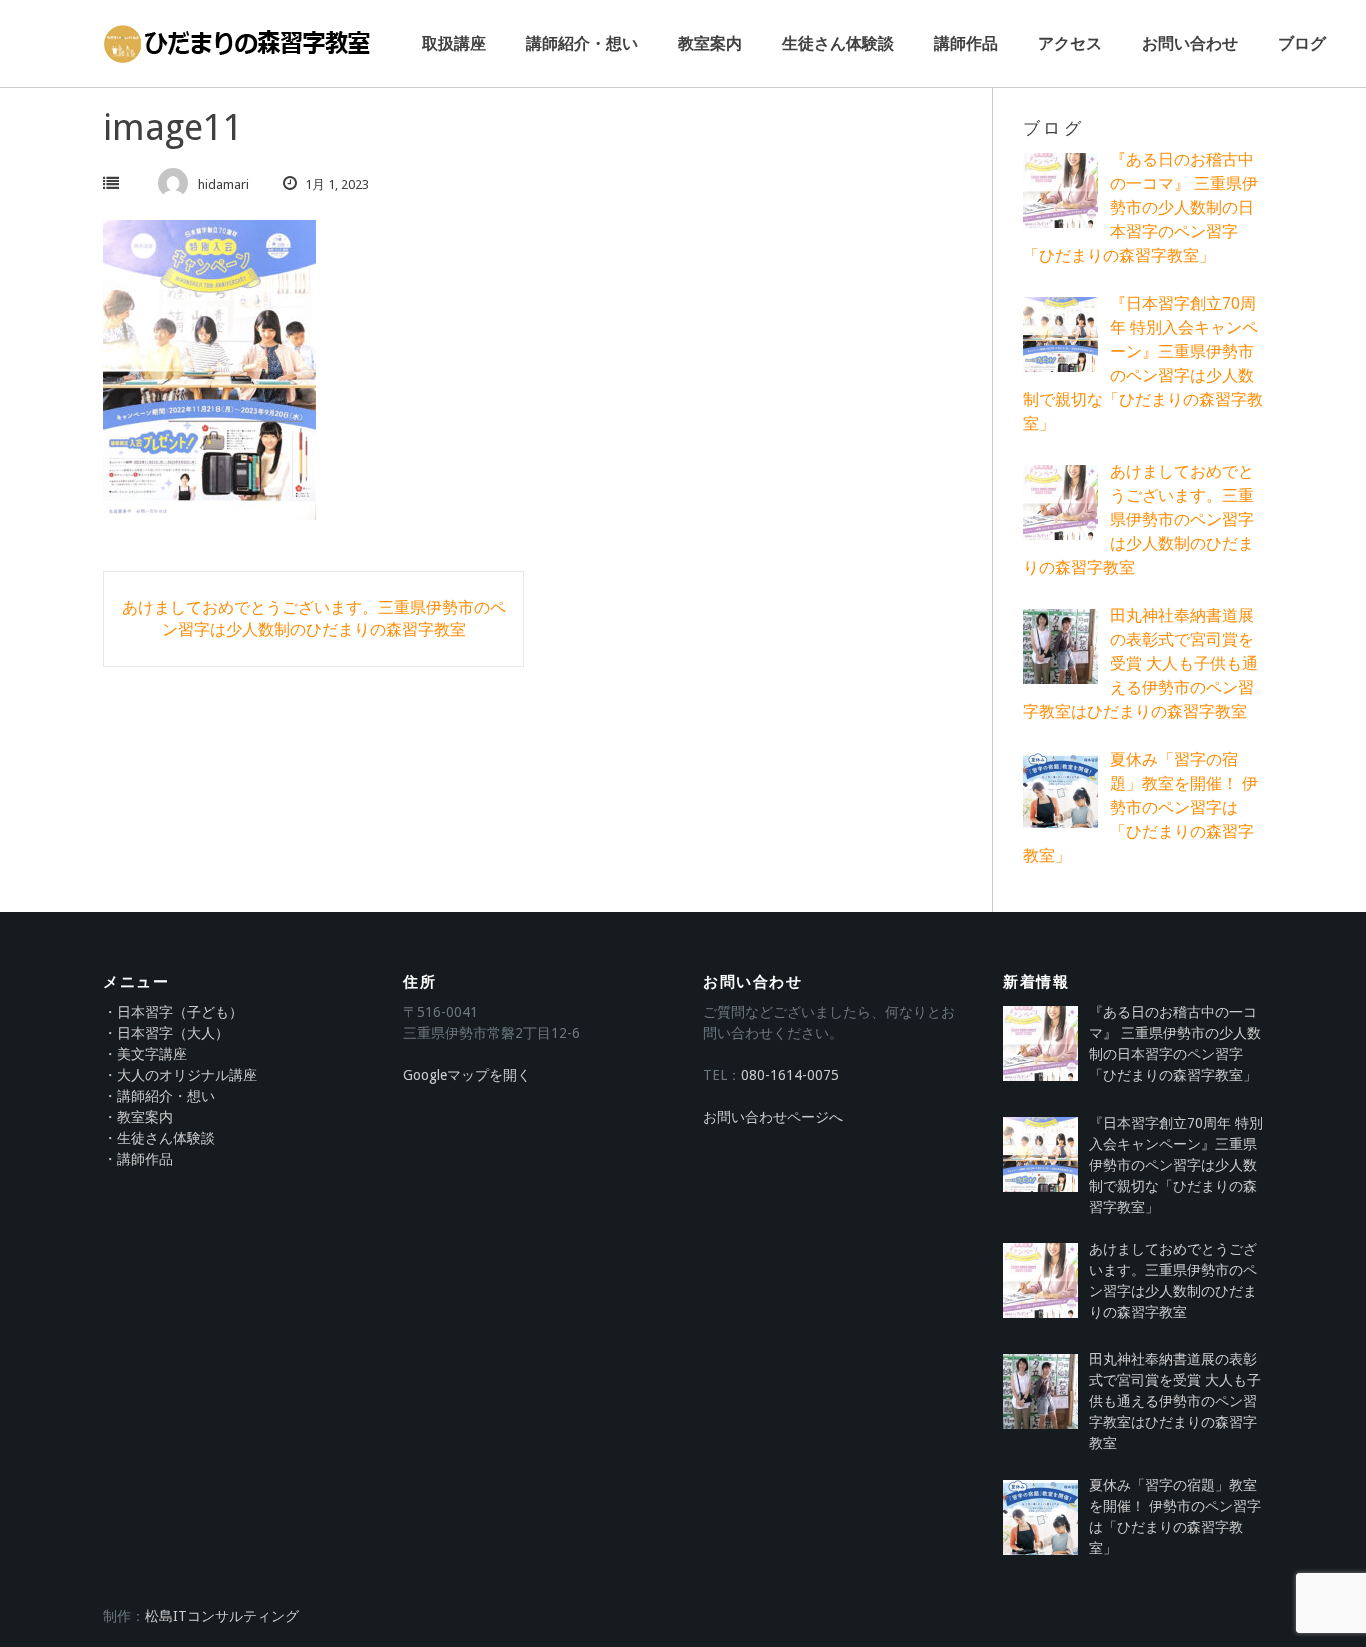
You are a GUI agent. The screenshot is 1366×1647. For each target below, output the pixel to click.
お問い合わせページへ (773, 1117)
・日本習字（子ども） (173, 1012)
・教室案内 (138, 1117)
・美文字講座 (145, 1054)
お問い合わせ (1190, 43)
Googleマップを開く (467, 1075)
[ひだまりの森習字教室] (238, 44)
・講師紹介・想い (159, 1096)
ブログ (1302, 43)
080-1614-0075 (790, 1075)
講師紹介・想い (582, 43)
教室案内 (710, 43)
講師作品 (966, 43)
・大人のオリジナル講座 (180, 1075)
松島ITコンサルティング (222, 1616)
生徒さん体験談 (838, 43)
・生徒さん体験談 (159, 1138)
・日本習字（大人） (166, 1033)
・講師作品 (138, 1159)
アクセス (1070, 43)
